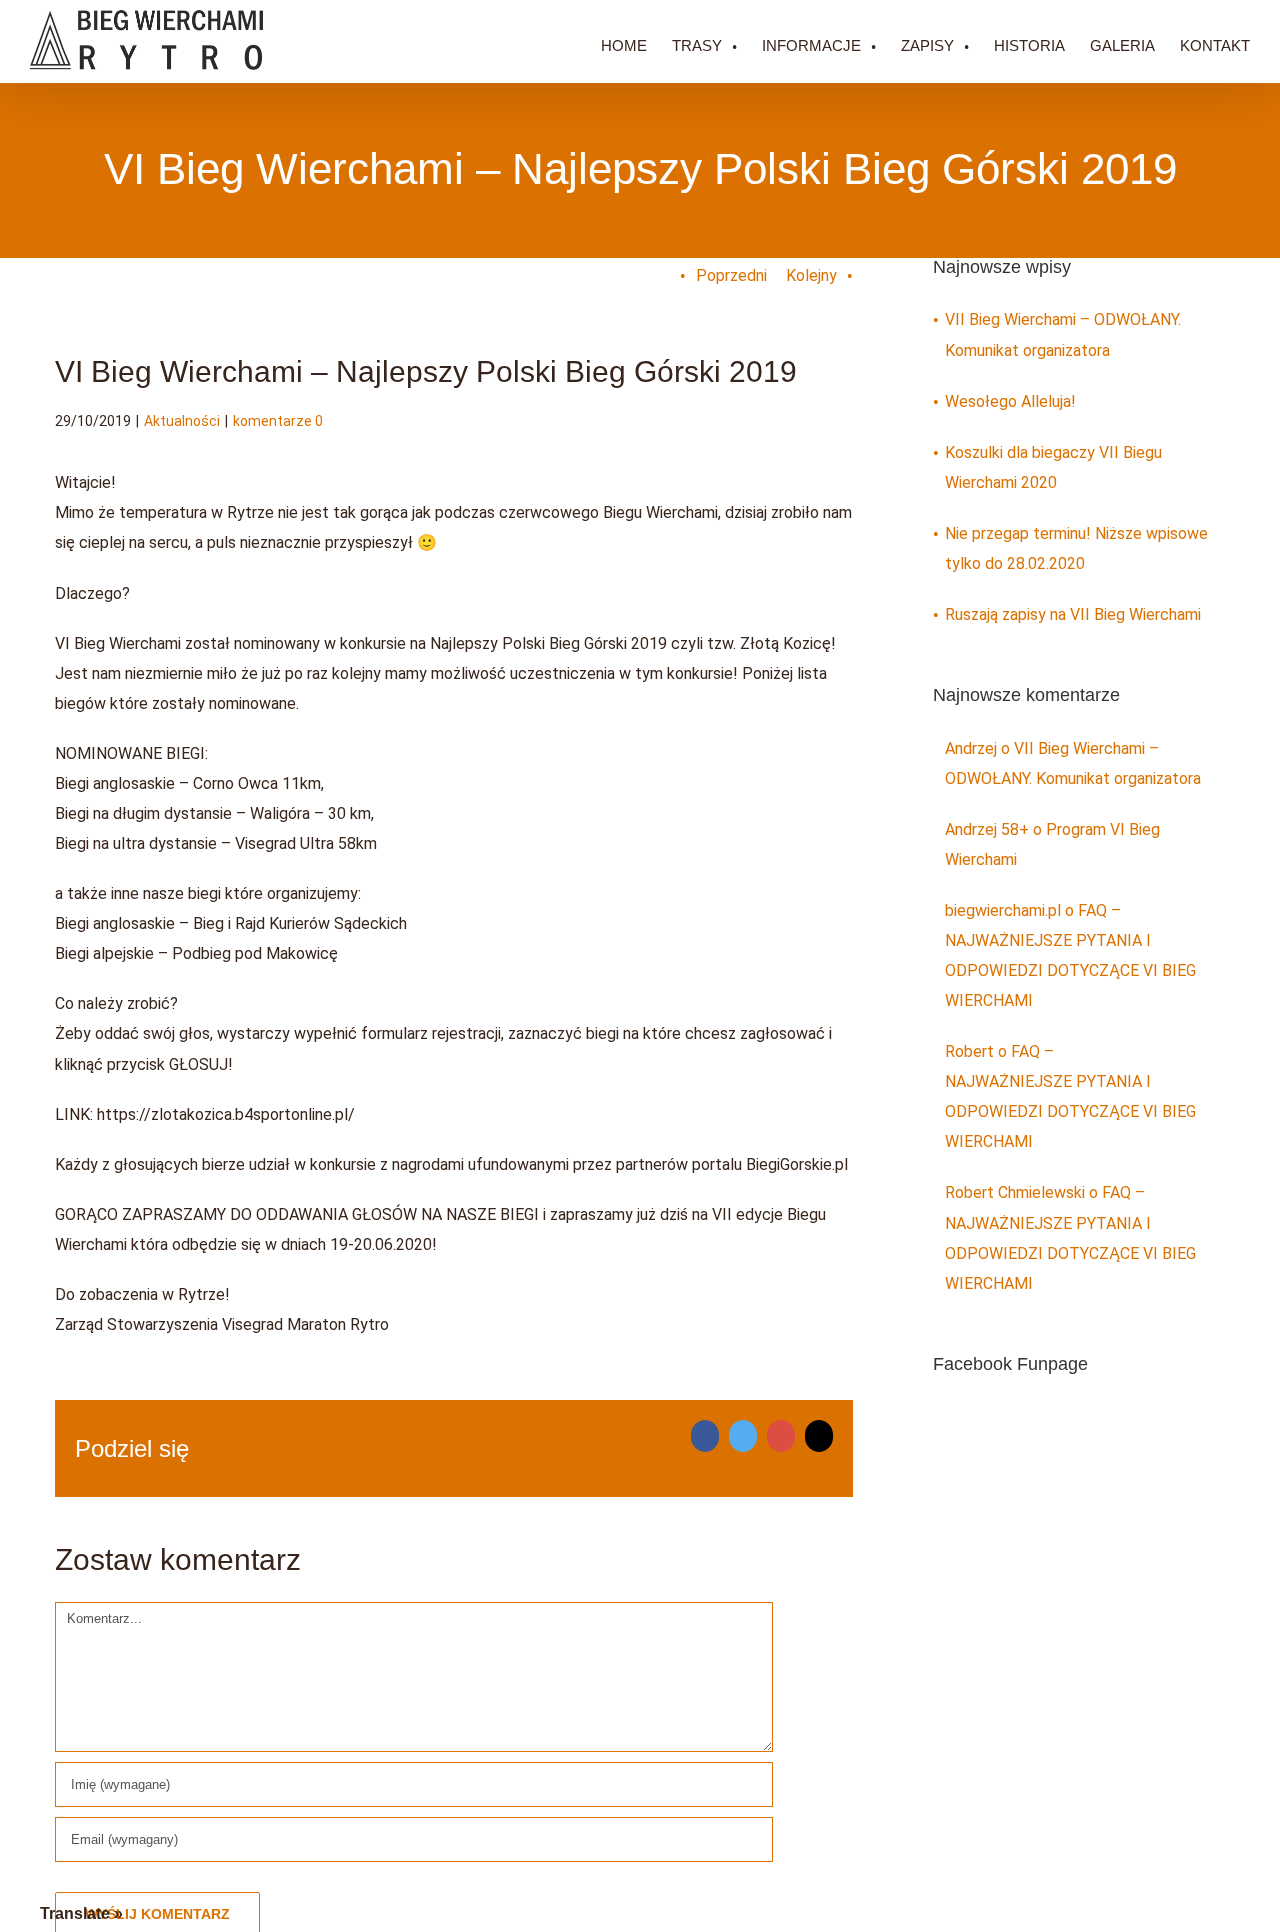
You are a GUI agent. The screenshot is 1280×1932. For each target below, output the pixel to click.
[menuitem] (636, 41)
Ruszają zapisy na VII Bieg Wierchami (1073, 614)
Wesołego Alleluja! (1010, 401)
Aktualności (182, 421)
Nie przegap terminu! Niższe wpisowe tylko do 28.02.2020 (1076, 548)
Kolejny (811, 275)
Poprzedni (731, 275)
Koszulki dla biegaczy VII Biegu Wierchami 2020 (1053, 467)
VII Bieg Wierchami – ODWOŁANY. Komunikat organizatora (1063, 334)
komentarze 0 (278, 421)
